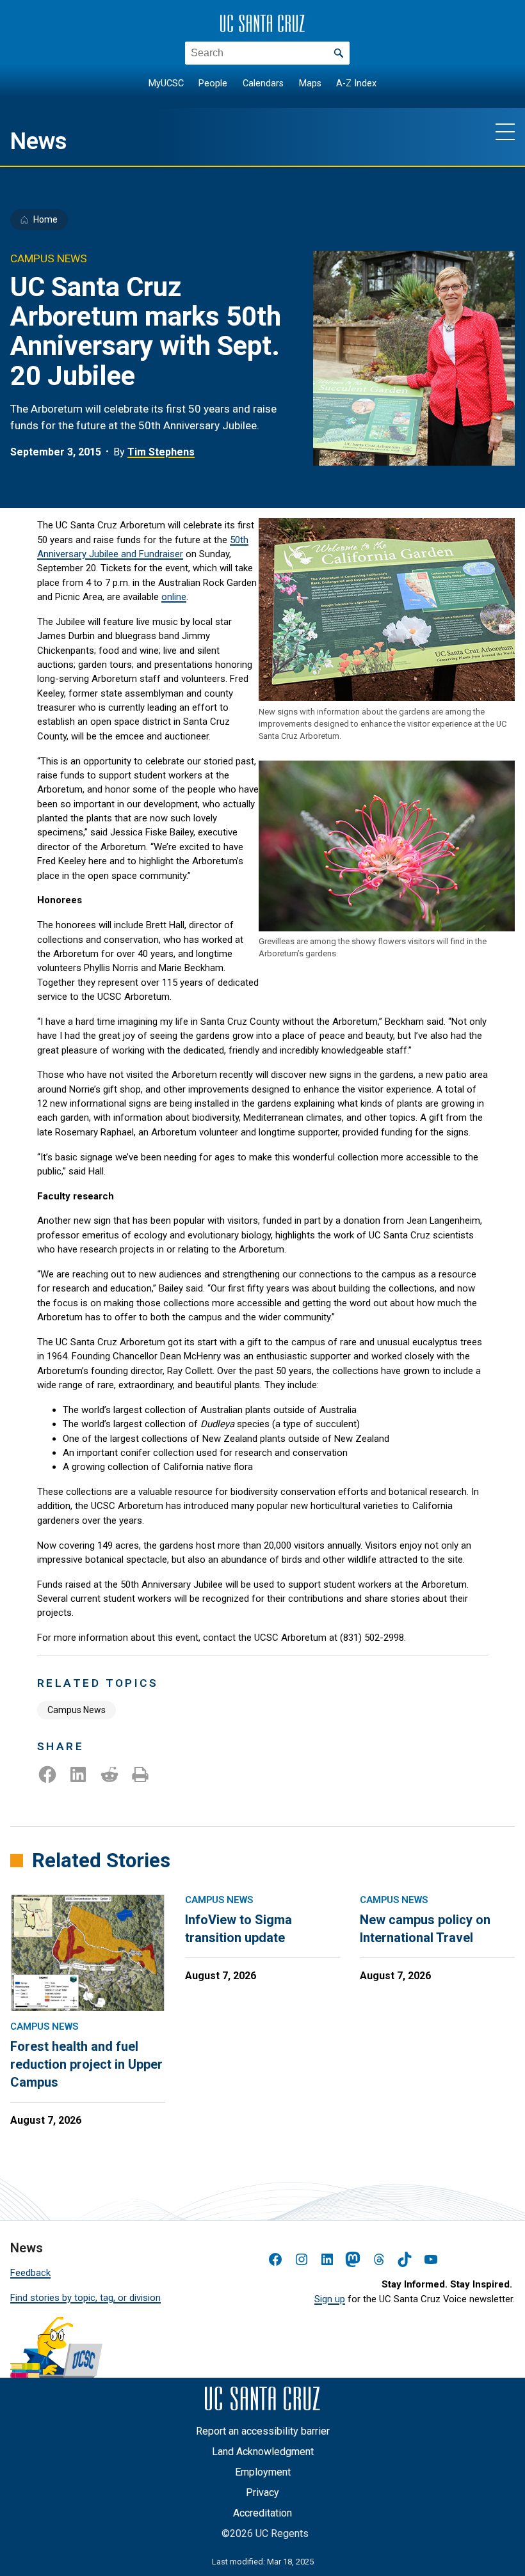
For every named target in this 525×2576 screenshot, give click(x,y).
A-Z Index (356, 83)
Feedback (30, 2273)
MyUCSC (166, 83)
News (39, 141)
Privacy (262, 2493)
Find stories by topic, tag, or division (85, 2298)
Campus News (77, 1710)
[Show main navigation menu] (505, 131)
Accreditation (262, 2513)
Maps (310, 83)
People (213, 83)
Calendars (263, 83)
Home (45, 219)
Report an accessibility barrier (263, 2431)
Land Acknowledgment (263, 2452)
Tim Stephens (161, 452)
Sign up (330, 2299)
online (174, 597)
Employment (263, 2472)
